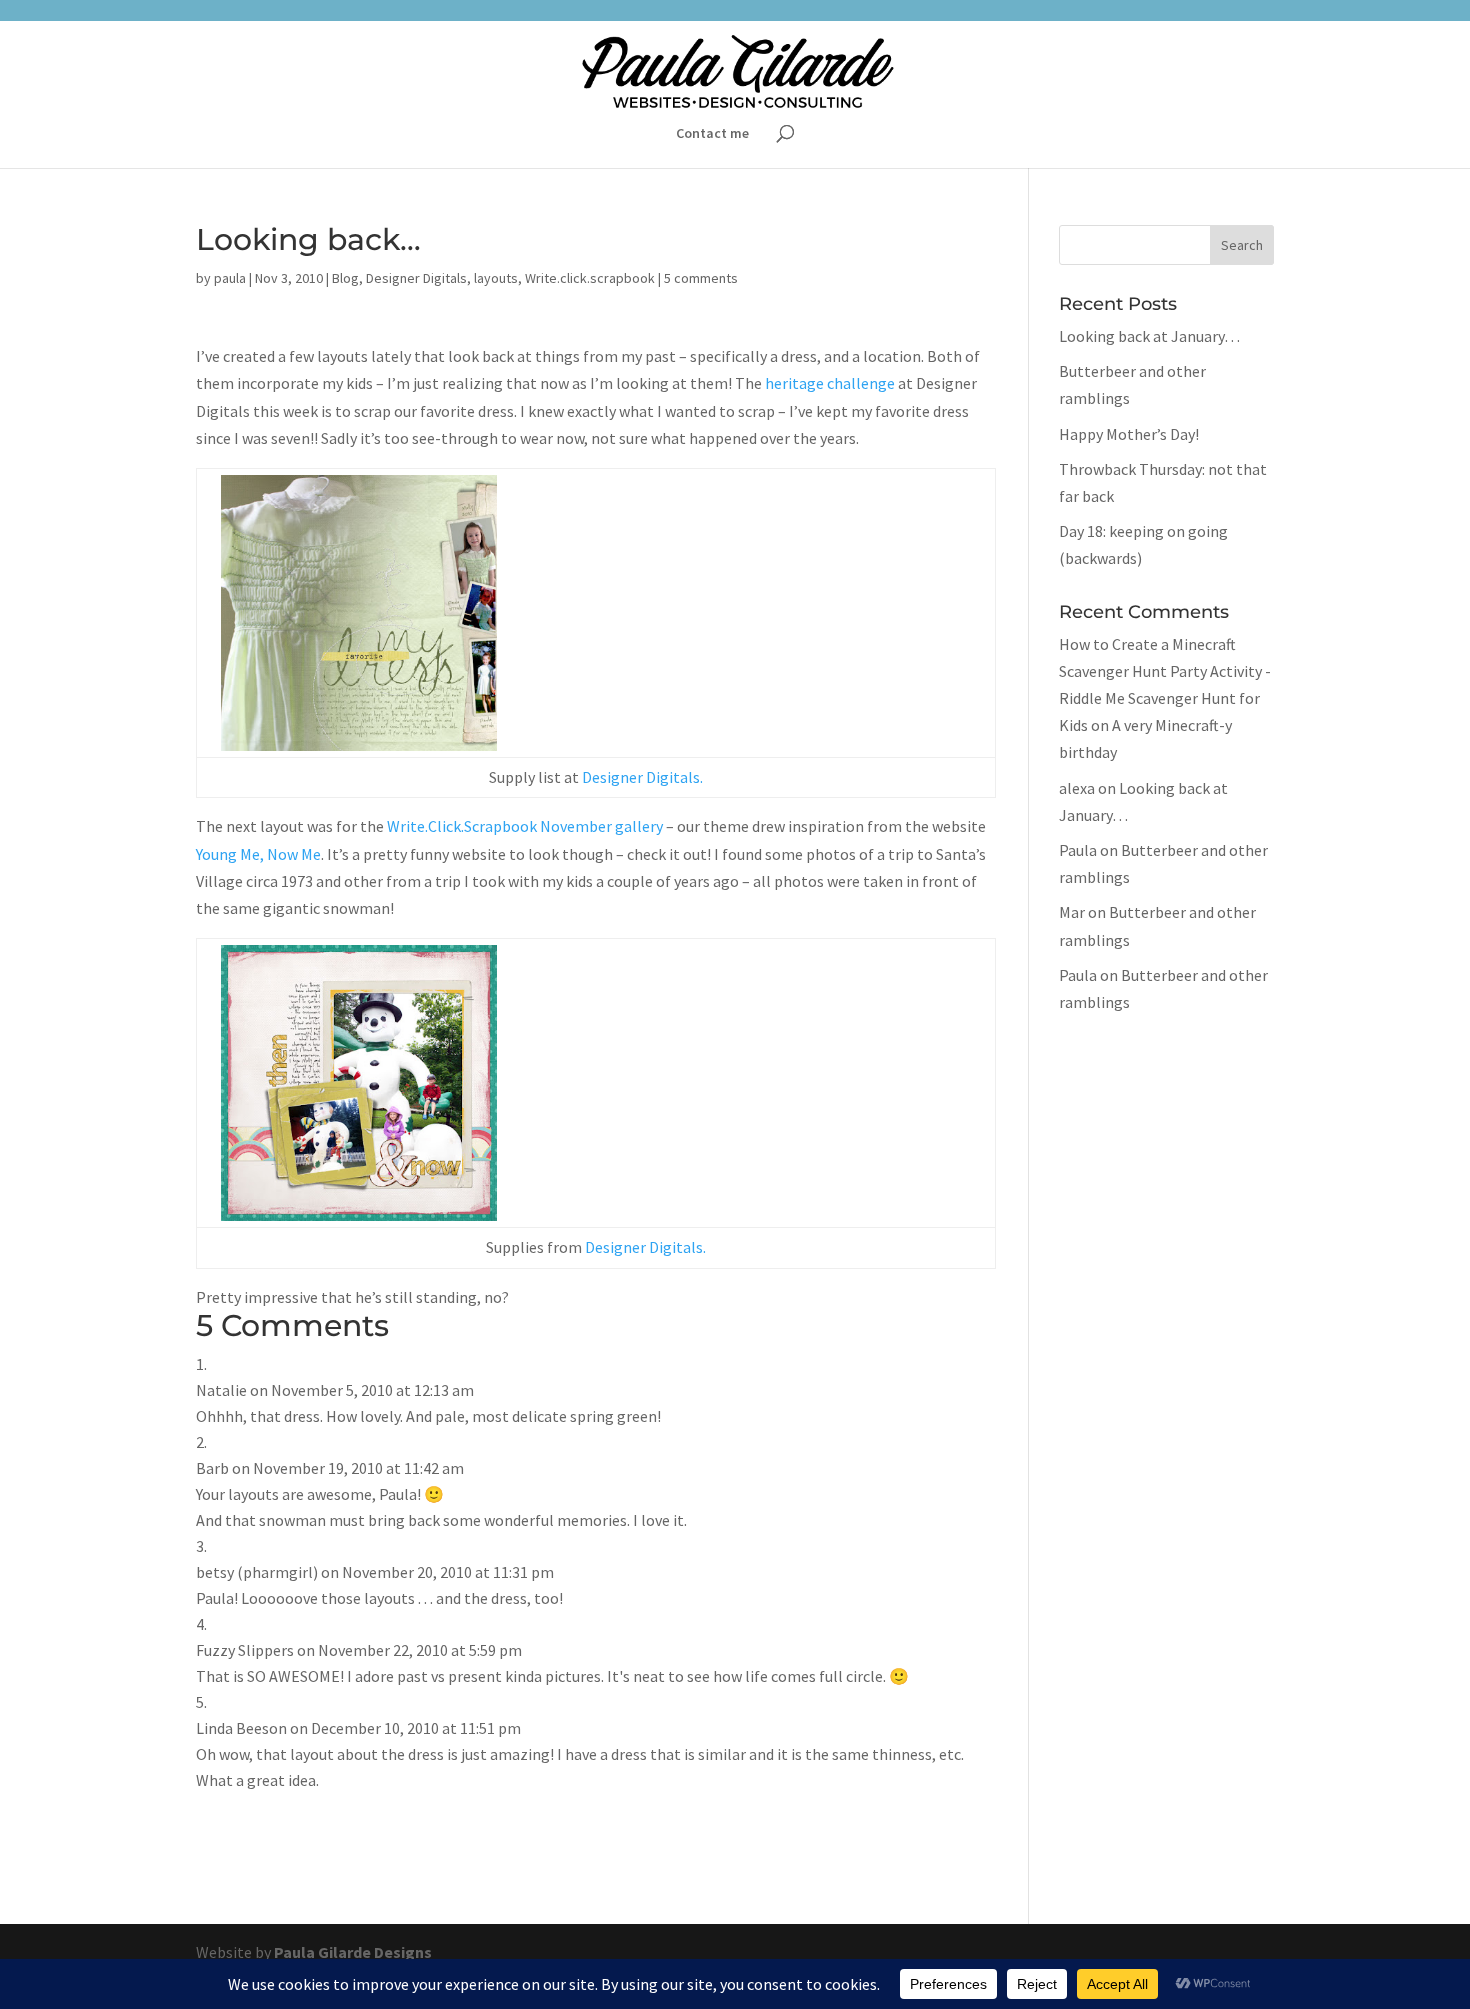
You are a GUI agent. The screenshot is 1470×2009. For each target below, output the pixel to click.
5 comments (701, 278)
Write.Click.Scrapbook (462, 826)
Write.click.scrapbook (590, 278)
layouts (496, 278)
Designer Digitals (416, 278)
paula (230, 278)
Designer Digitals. (641, 777)
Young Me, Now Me (258, 854)
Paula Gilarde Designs (353, 1952)
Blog (345, 278)
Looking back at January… (1149, 336)
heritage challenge (830, 383)
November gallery (601, 826)
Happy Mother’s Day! (1129, 434)
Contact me (712, 134)
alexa (1077, 788)
